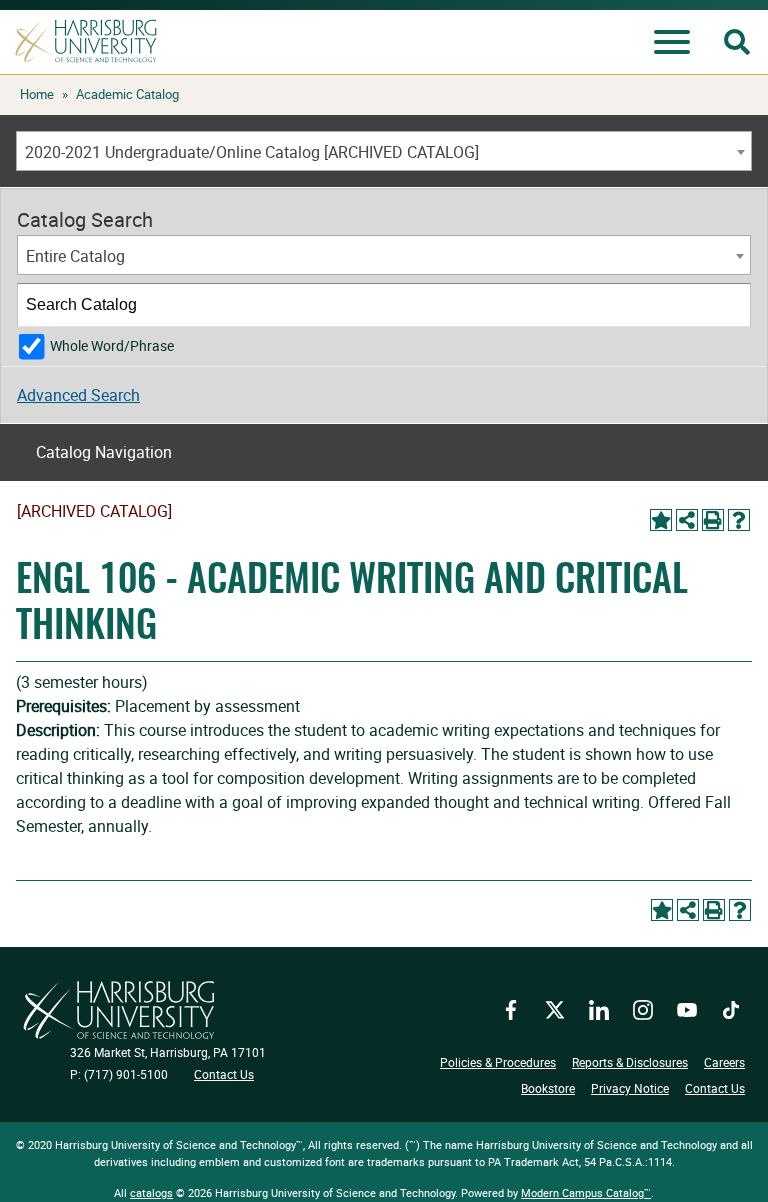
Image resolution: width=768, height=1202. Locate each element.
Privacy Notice (630, 1088)
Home (37, 94)
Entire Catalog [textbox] (75, 256)
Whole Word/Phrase (112, 345)
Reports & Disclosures (630, 1062)
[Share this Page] (687, 520)
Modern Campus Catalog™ (586, 1192)
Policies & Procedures (498, 1062)
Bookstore (548, 1088)
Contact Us (224, 1074)
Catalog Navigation (104, 452)
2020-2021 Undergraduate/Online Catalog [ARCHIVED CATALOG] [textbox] (252, 152)
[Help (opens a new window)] (739, 520)
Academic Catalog (127, 94)
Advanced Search (78, 395)
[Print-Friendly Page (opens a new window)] (713, 520)
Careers (724, 1062)
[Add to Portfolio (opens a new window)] (661, 520)
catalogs (151, 1192)
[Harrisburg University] (86, 41)
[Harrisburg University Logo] (119, 1010)
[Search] (730, 305)
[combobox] (384, 151)
